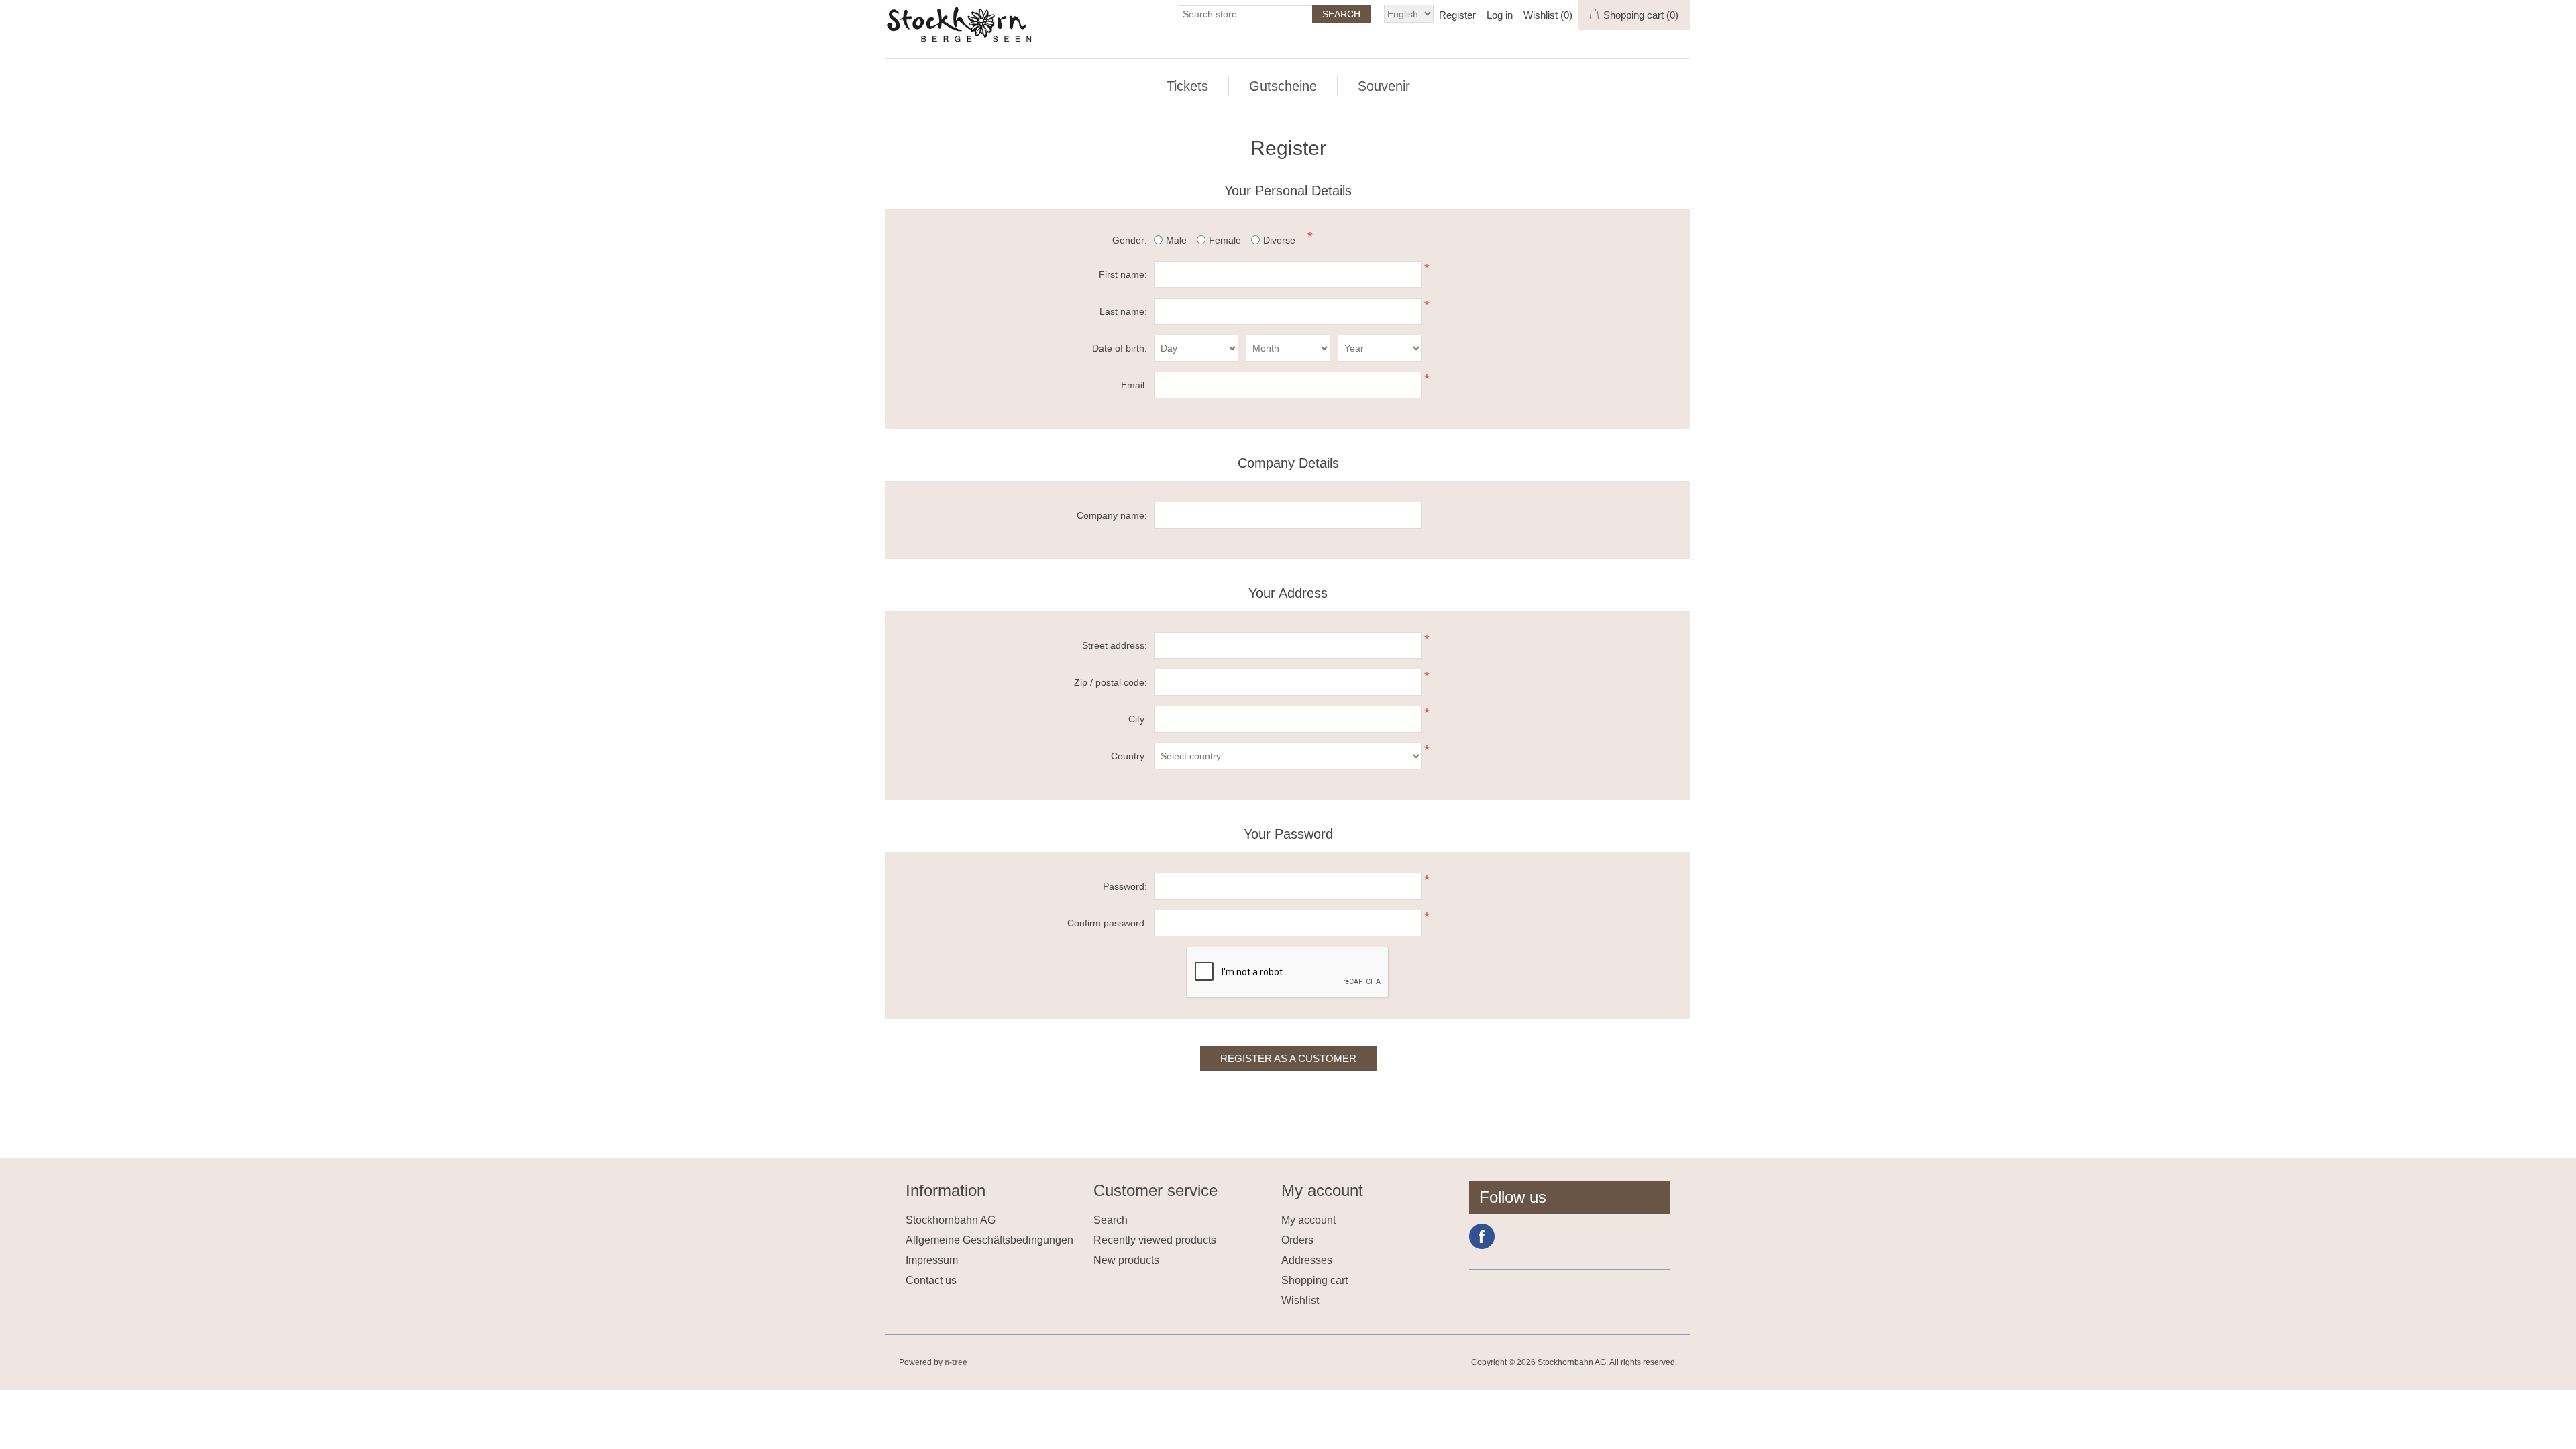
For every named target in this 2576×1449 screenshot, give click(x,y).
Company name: (1112, 515)
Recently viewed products (1155, 1240)
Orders (1297, 1240)
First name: (1123, 274)
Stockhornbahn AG (951, 1220)
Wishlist (1300, 1300)
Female (1225, 240)
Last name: (1123, 311)
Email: (1134, 385)
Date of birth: (1120, 348)
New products (1126, 1260)
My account (1308, 1220)
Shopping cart (1314, 1280)
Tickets (1187, 86)
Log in (1500, 15)
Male (1176, 240)
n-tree (956, 1362)
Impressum (932, 1260)
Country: (1129, 756)
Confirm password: (1107, 923)
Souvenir (1384, 86)
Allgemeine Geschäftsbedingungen (989, 1240)
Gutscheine (1283, 86)
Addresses (1307, 1260)
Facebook (1482, 1236)
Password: (1125, 886)
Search (1111, 1220)
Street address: (1115, 645)
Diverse (1279, 240)
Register (1457, 15)
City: (1138, 719)
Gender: (1130, 240)
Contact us (931, 1280)
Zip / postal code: (1111, 682)
